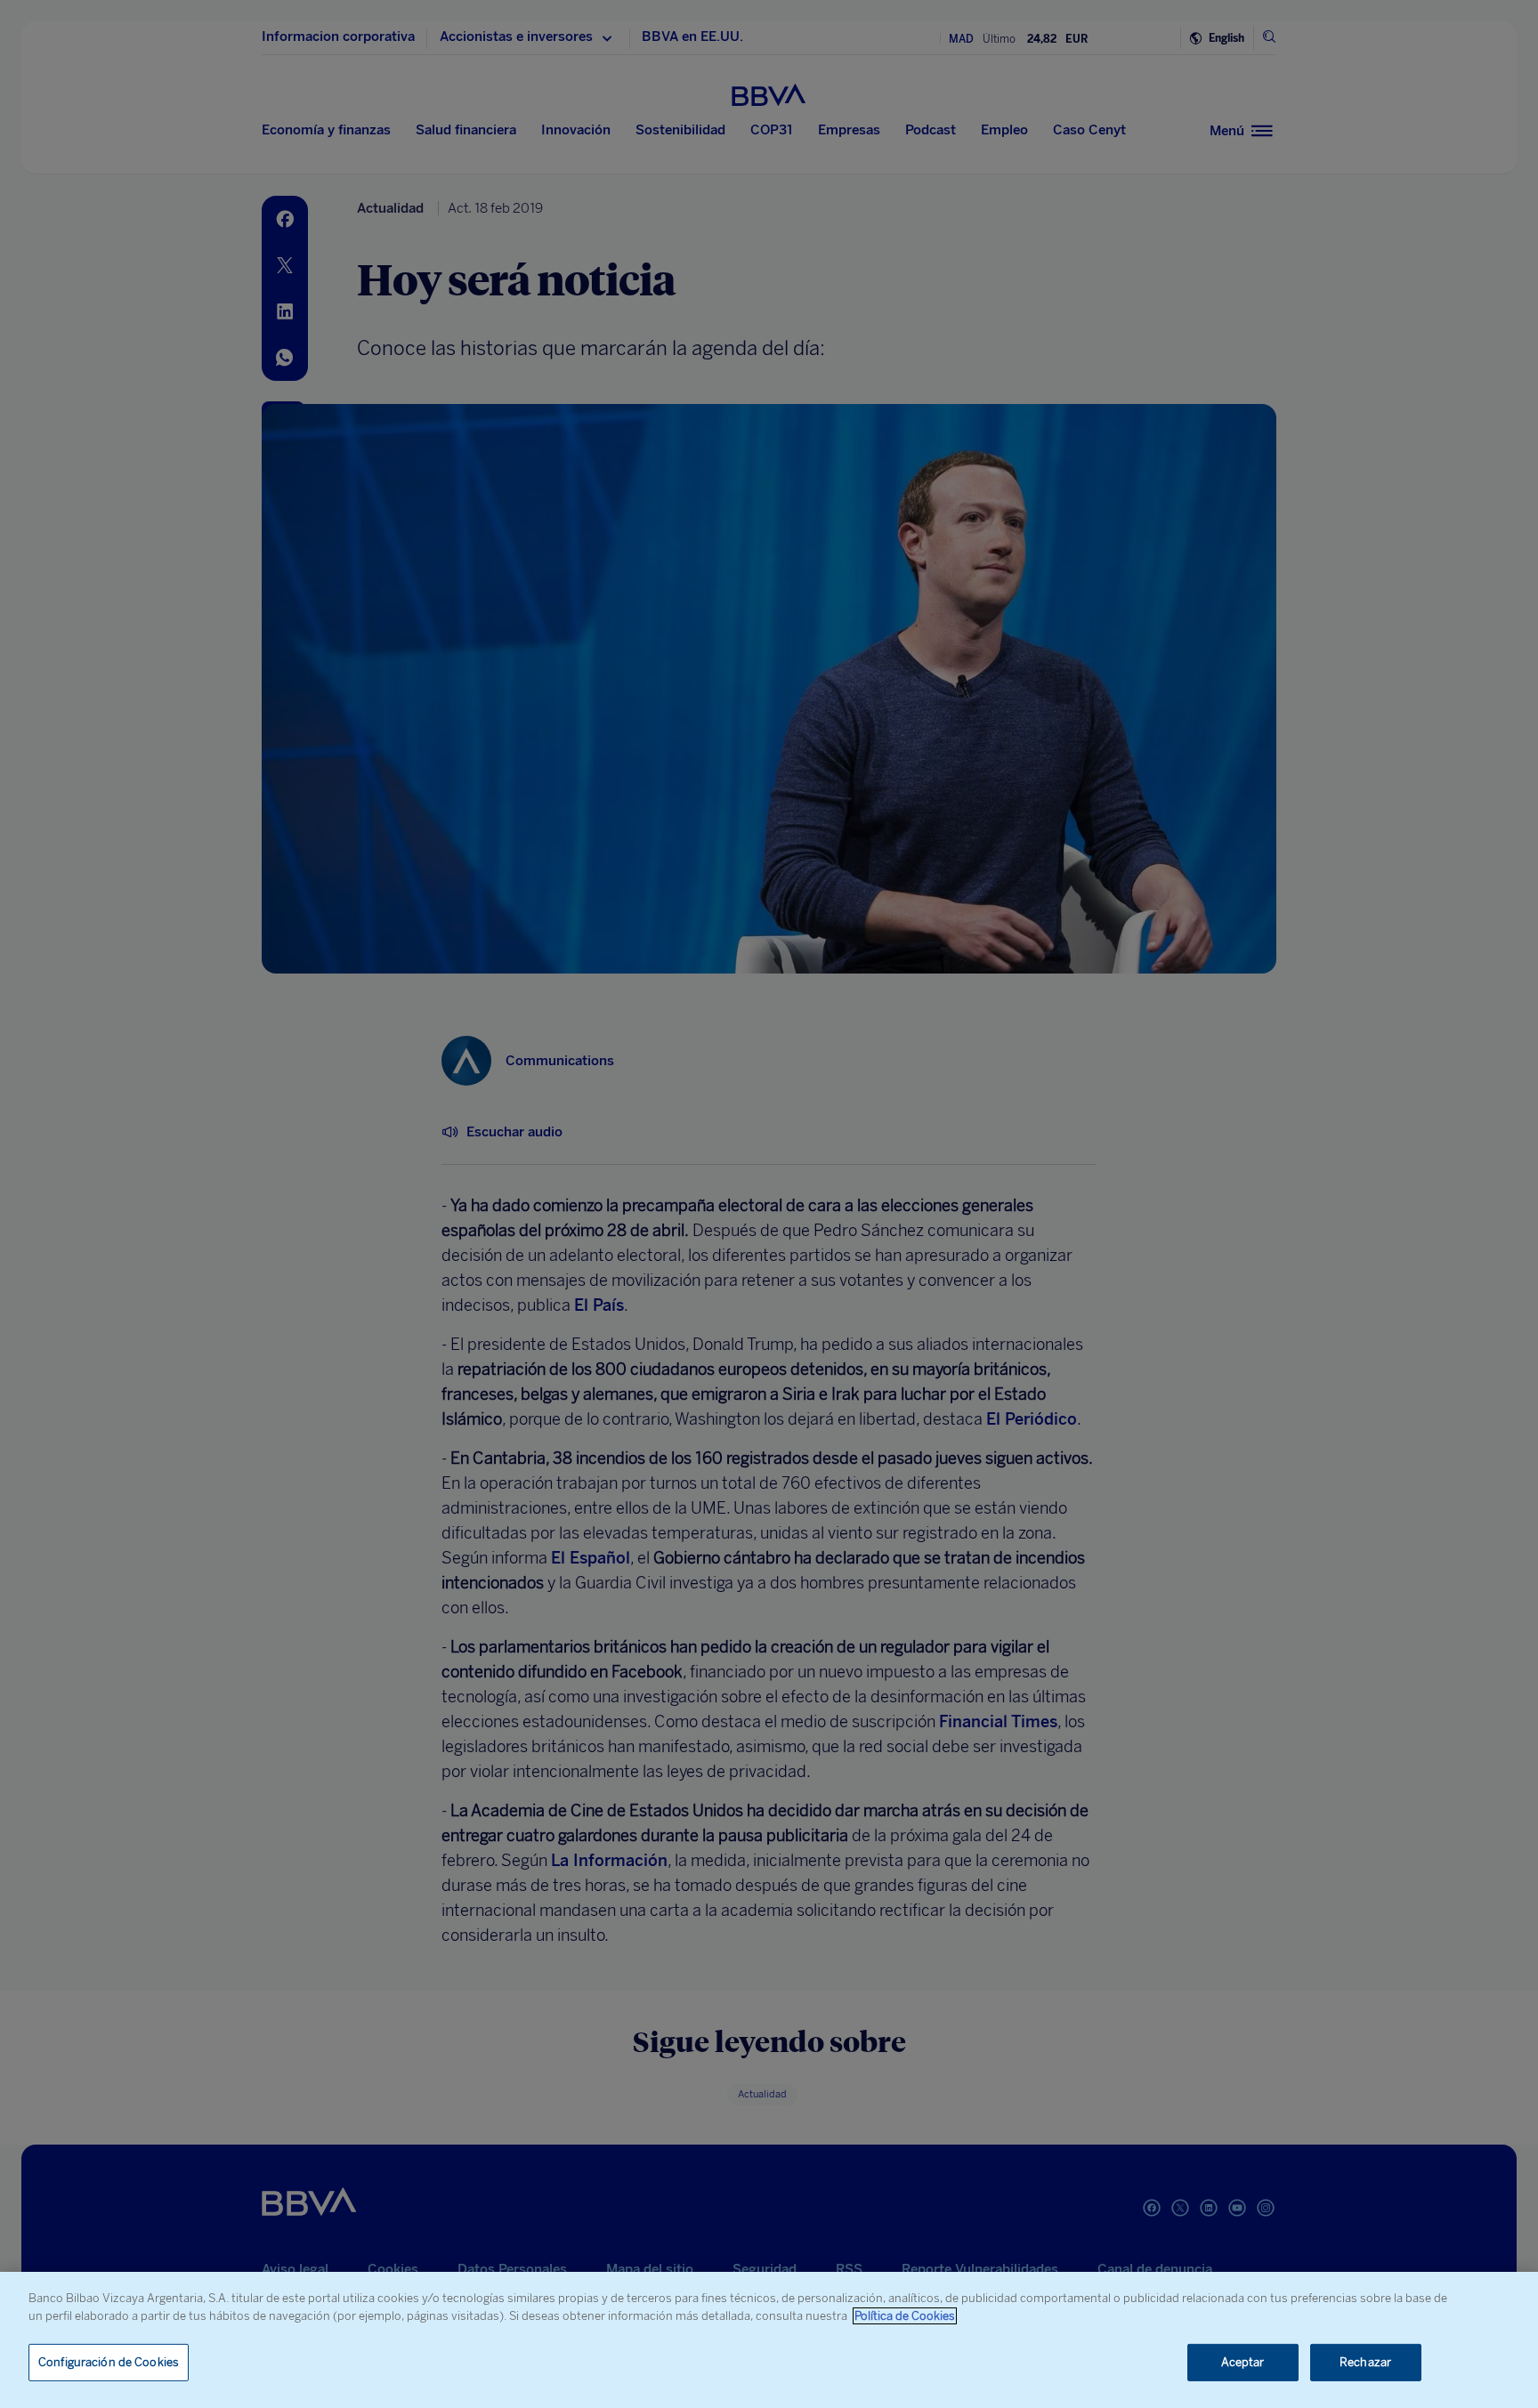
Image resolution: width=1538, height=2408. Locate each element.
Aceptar (1243, 2362)
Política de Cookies (905, 2316)
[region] (769, 2340)
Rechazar (1365, 2362)
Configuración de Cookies (109, 2362)
